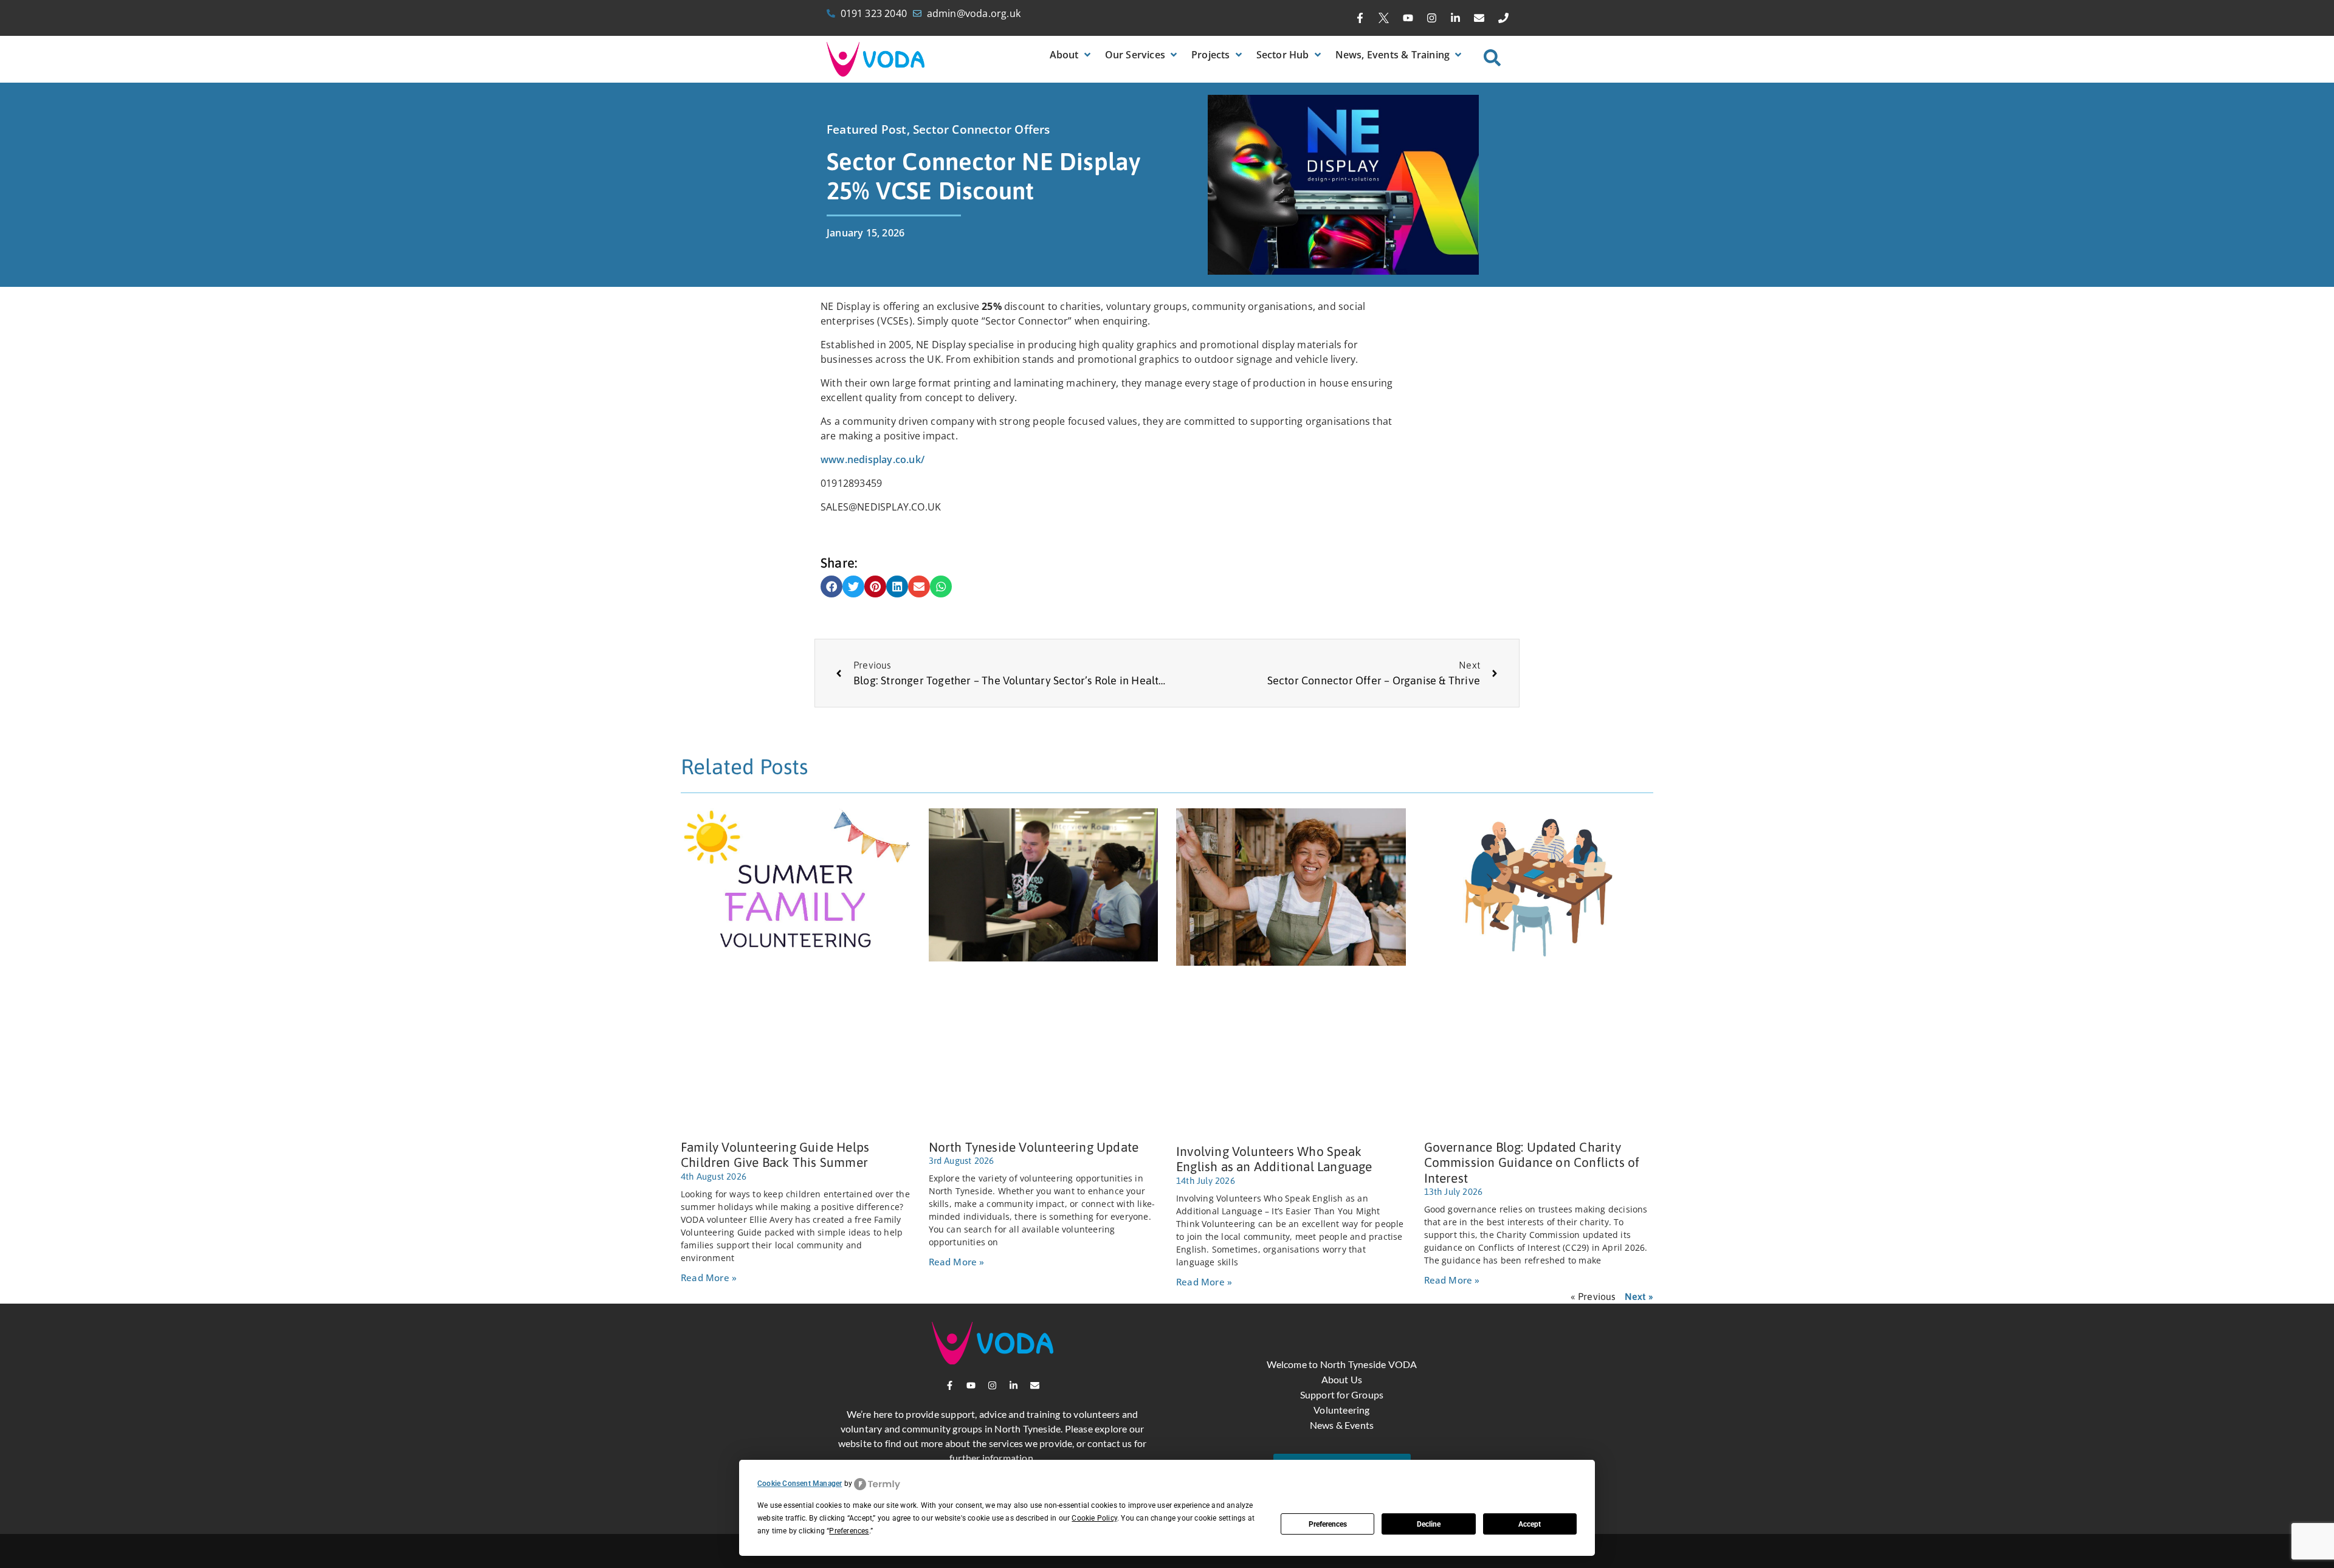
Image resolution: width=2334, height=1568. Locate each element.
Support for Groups (1342, 1394)
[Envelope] (1479, 18)
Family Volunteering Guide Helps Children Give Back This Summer (775, 1154)
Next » (1639, 1296)
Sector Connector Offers (982, 129)
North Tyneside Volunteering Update (1034, 1147)
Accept (1530, 1524)
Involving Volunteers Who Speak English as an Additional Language (1274, 1159)
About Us (1342, 1379)
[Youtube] (1408, 18)
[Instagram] (1431, 18)
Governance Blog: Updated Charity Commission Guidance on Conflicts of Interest (1532, 1162)
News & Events (1342, 1425)
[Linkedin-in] (1456, 18)
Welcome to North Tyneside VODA (1342, 1364)
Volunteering (1341, 1410)
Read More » (709, 1277)
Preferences (1328, 1524)
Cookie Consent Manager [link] (800, 1484)
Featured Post (867, 129)
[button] (1071, 55)
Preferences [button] (849, 1531)
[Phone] (1503, 18)
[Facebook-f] (1360, 18)
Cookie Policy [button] (1094, 1518)
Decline (1429, 1524)
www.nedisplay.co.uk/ (873, 459)
